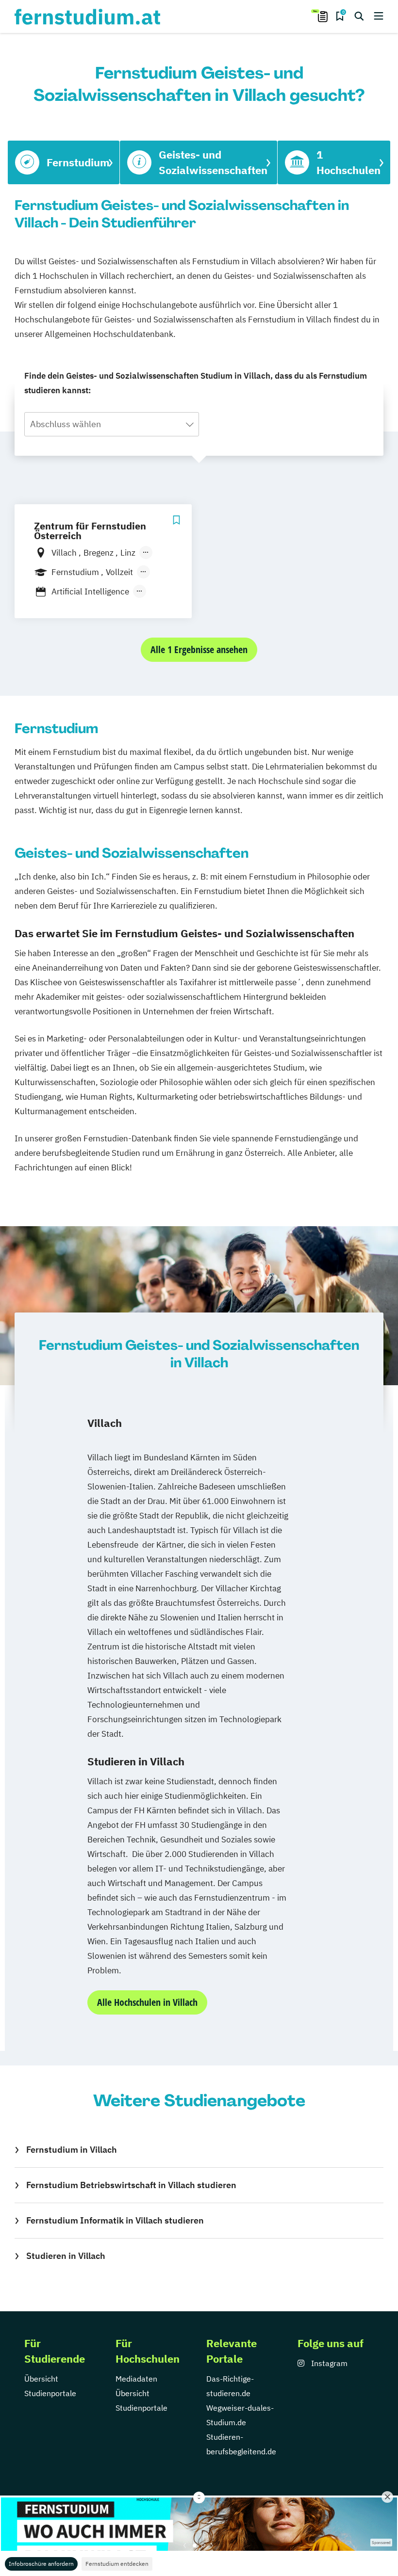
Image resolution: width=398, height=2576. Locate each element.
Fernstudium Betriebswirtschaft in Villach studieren (131, 2185)
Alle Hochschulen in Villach (147, 2002)
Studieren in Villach (66, 2256)
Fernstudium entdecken (117, 2564)
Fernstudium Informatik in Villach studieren (115, 2220)
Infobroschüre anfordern (41, 2564)
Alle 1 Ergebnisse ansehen (199, 649)
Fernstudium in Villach (72, 2150)
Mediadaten (136, 2379)
